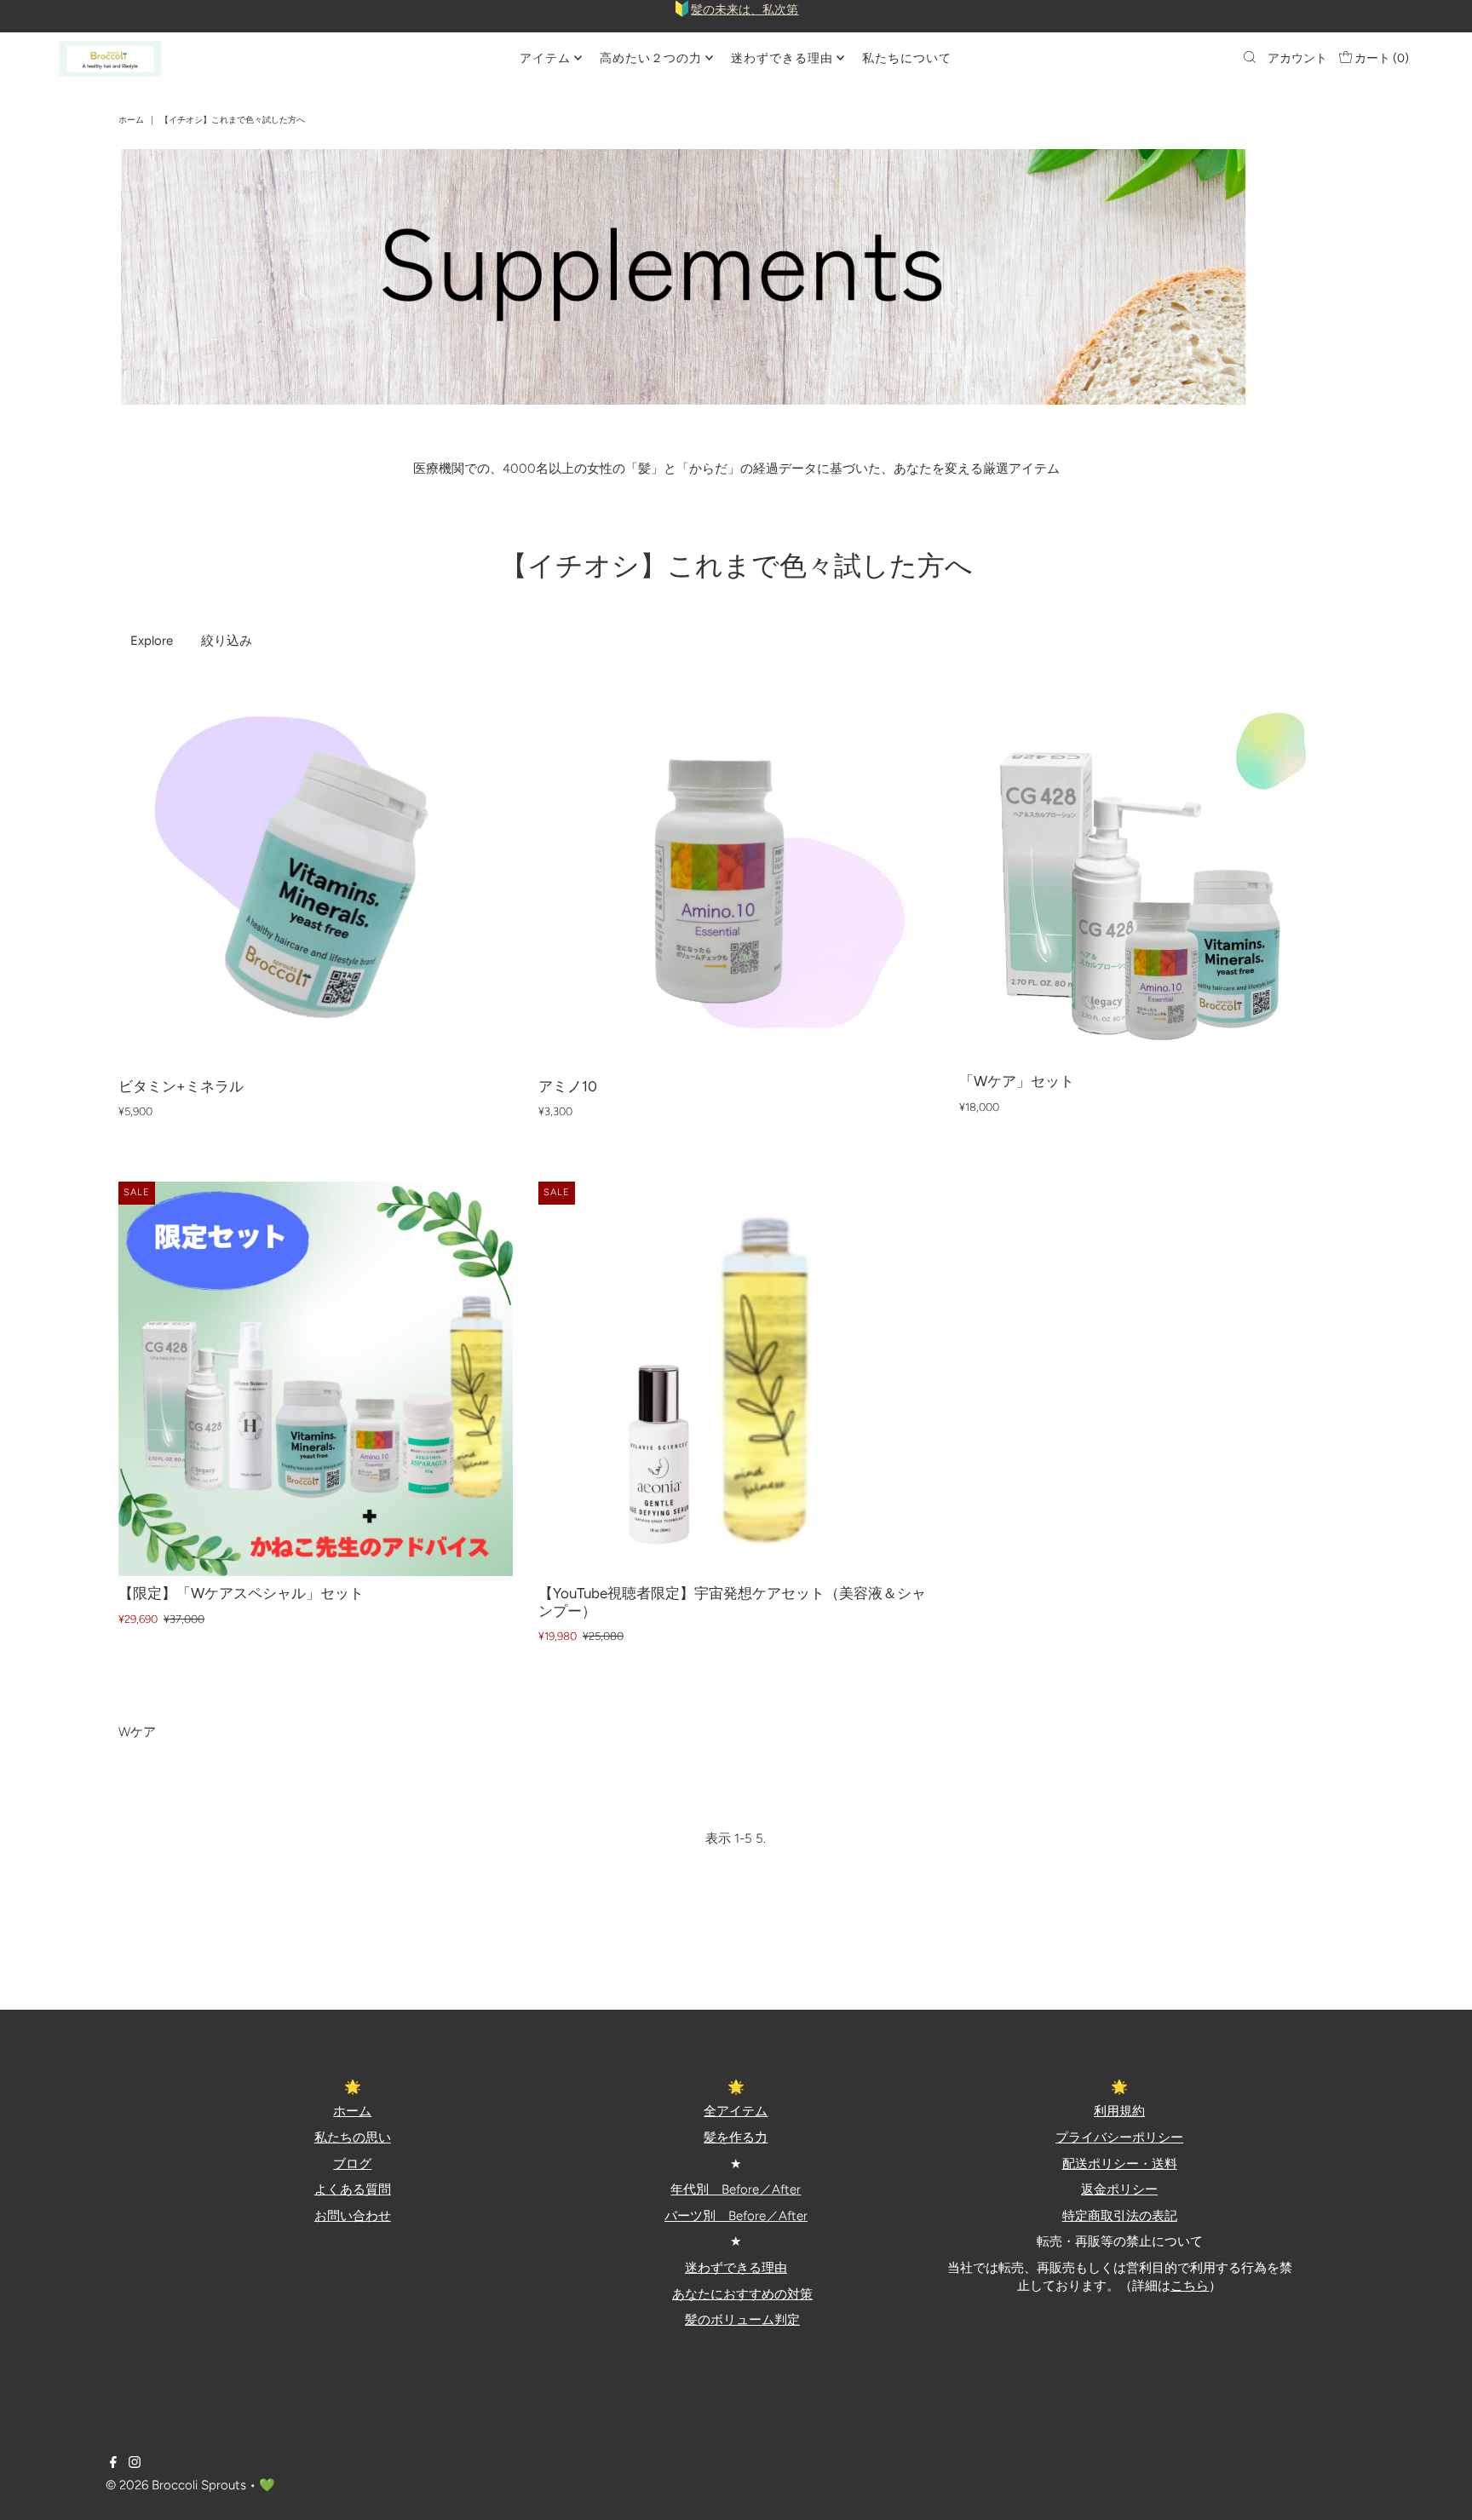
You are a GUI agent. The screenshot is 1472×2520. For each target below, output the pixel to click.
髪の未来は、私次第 (745, 10)
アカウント (1297, 58)
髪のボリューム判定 (742, 2320)
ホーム (131, 120)
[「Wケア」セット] (1156, 869)
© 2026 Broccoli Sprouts (176, 2485)
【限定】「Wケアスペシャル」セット (241, 1593)
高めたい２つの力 (651, 58)
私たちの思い (353, 2137)
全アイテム (736, 2111)
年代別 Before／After (736, 2189)
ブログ (352, 2164)
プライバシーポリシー (1119, 2137)
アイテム (545, 58)
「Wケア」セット (1017, 1081)
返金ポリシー (1119, 2189)
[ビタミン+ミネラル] (316, 871)
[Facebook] (113, 2464)
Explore (152, 641)
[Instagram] (135, 2464)
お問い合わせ (353, 2216)
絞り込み (227, 641)
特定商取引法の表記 (1120, 2216)
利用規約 (1119, 2111)
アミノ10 (568, 1086)
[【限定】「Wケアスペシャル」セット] (316, 1379)
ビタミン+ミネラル (181, 1086)
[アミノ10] (736, 871)
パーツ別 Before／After (736, 2216)
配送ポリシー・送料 (1120, 2164)
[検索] (1250, 59)
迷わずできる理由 (782, 58)
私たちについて (907, 58)
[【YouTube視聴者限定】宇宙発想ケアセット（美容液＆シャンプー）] (736, 1379)
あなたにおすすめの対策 (742, 2294)
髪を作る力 (736, 2137)
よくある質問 (353, 2189)
